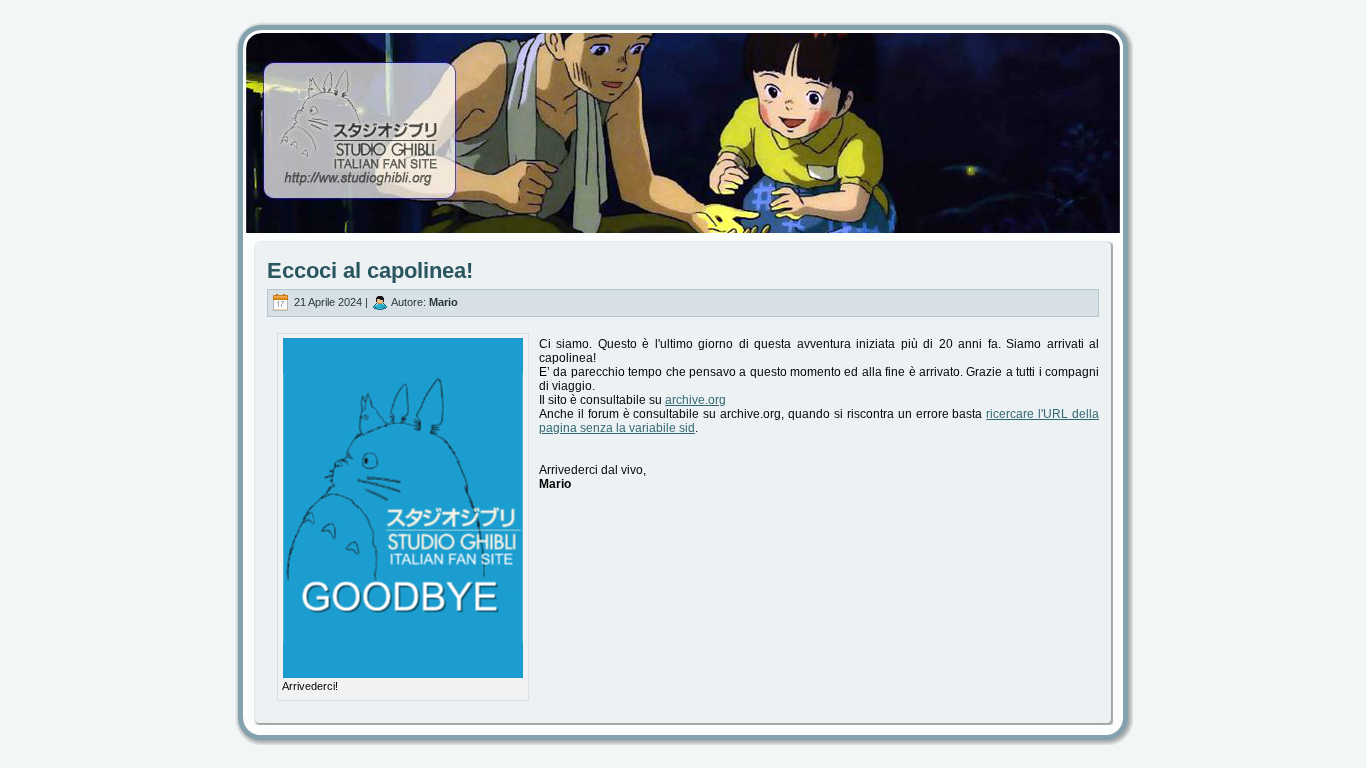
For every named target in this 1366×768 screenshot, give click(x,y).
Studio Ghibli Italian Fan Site (683, 115)
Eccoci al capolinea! (370, 270)
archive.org (695, 400)
